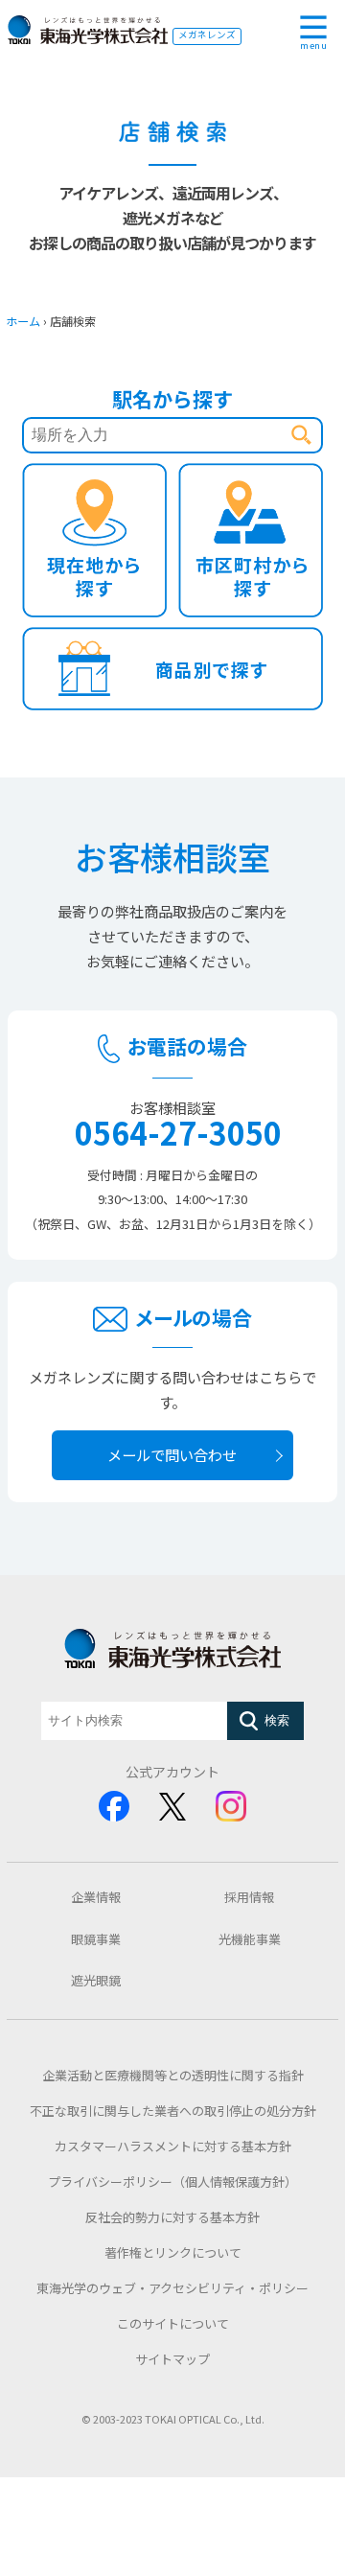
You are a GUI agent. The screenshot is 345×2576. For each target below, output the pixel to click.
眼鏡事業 (96, 1939)
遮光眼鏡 (96, 1980)
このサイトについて (173, 2323)
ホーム (23, 321)
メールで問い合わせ (172, 1454)
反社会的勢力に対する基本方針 (172, 2217)
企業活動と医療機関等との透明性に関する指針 (173, 2075)
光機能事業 (250, 1939)
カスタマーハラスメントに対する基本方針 (173, 2146)
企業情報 (96, 1897)
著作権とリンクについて (173, 2252)
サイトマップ (172, 2359)
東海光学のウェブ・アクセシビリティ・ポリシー (172, 2288)
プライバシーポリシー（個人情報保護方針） (172, 2181)
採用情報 (249, 1897)
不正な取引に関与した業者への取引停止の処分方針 (173, 2111)
